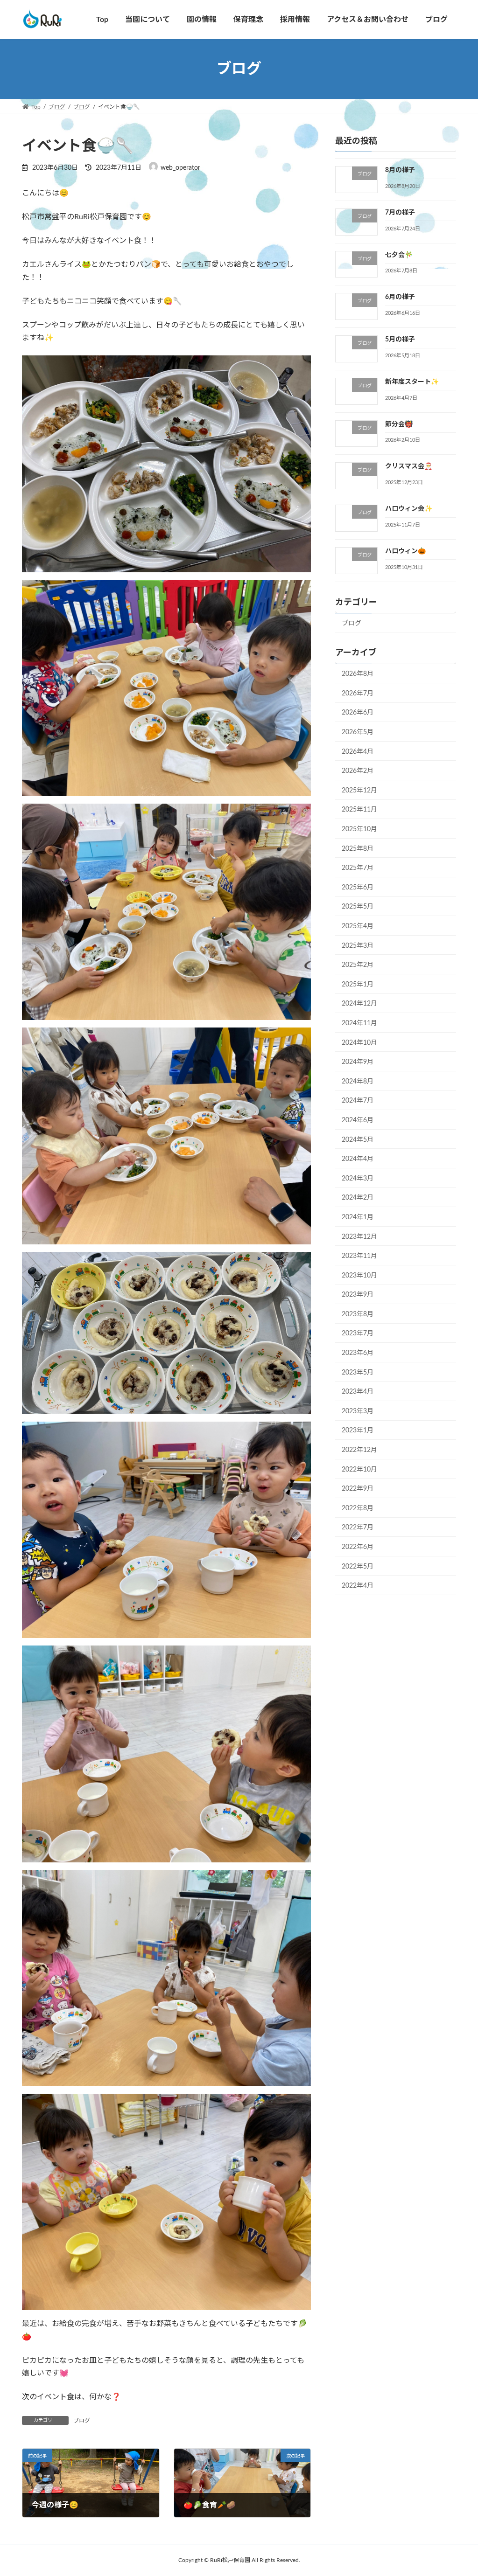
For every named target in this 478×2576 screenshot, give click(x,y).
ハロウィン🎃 (405, 551)
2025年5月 (358, 907)
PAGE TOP (457, 2490)
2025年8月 (358, 849)
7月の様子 (400, 213)
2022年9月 (358, 1489)
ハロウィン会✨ (409, 509)
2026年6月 (358, 713)
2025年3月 (358, 946)
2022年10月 (359, 1470)
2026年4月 (358, 752)
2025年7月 (358, 868)
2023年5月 (358, 1373)
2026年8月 (358, 674)
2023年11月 (359, 1257)
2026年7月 (358, 694)
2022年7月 (358, 1528)
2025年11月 (359, 810)
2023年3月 (358, 1411)
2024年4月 (358, 1160)
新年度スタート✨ (412, 382)
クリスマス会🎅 (409, 467)
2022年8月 (358, 1508)
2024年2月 (358, 1198)
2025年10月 (359, 829)
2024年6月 (358, 1120)
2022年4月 (358, 1586)
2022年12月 (359, 1450)
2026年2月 (358, 771)
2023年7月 (358, 1334)
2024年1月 (358, 1217)
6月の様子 (400, 298)
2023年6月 (358, 1353)
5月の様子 (400, 340)
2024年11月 (359, 1023)
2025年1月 (358, 985)
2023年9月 (358, 1295)
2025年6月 (358, 888)
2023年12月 (359, 1237)
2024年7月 (358, 1101)
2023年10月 (359, 1276)
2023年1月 (358, 1431)
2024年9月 (358, 1062)
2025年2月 (358, 965)
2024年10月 (359, 1043)
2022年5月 (358, 1567)
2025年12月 (359, 791)
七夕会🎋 (399, 255)
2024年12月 (359, 1004)
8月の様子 (400, 170)
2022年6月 (358, 1547)
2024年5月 (358, 1140)
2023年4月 (358, 1392)
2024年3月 (358, 1179)
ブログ (82, 2421)
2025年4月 (358, 926)
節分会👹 (399, 424)
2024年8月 (358, 1082)
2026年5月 (358, 732)
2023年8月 (358, 1314)
